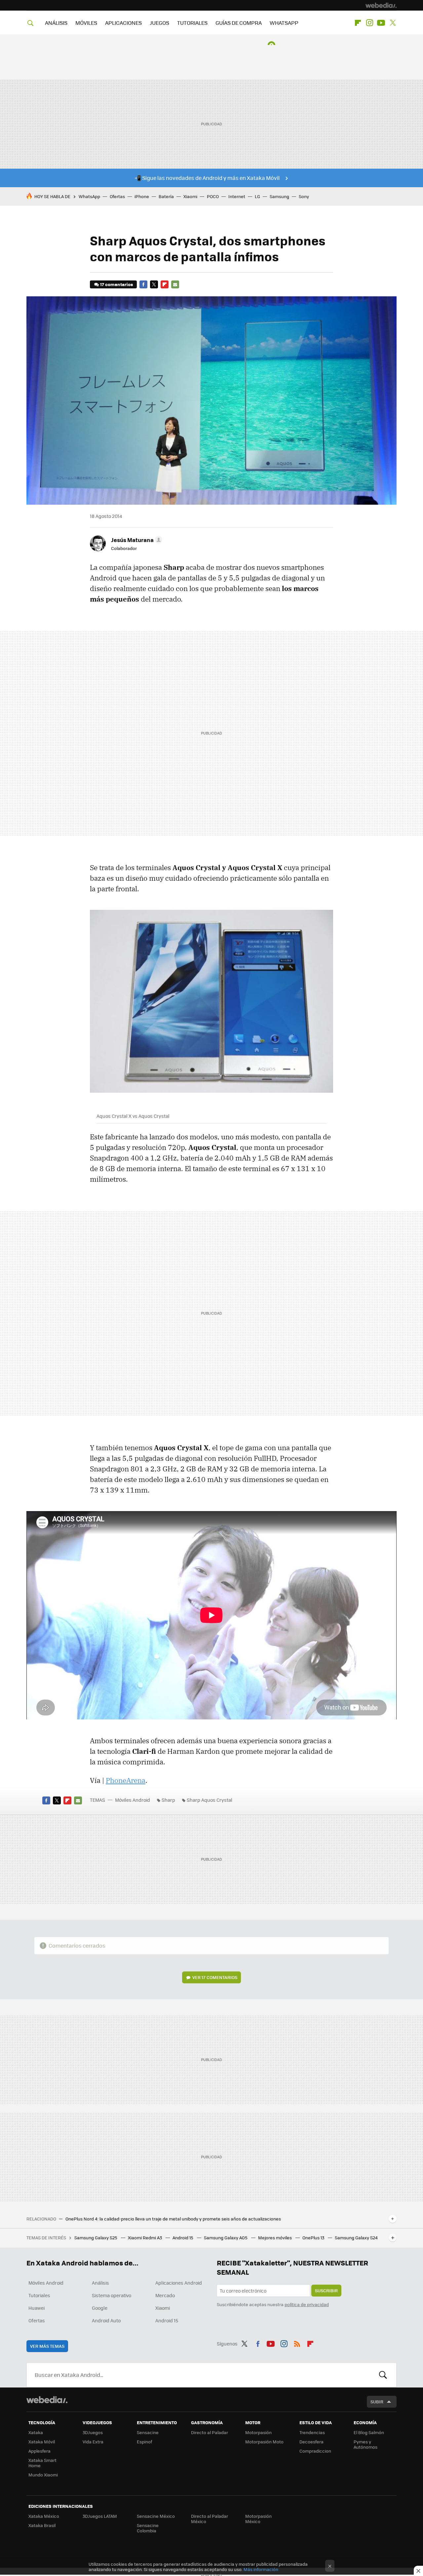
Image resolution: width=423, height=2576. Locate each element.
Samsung (279, 196)
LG (257, 196)
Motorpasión (258, 2432)
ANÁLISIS (56, 23)
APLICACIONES (123, 23)
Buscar (383, 2375)
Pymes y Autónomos (365, 2444)
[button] (136, 540)
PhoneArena (126, 1780)
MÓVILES (86, 23)
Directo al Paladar (210, 2432)
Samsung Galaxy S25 (96, 2238)
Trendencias (312, 2432)
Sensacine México (156, 2516)
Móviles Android (133, 1800)
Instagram (369, 23)
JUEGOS (159, 23)
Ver (215, 1977)
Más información (261, 2569)
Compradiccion (315, 2451)
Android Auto (106, 2320)
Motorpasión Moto (264, 2442)
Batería (166, 196)
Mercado (165, 2295)
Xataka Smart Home (42, 2463)
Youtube (381, 23)
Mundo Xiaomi (43, 2475)
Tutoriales (39, 2295)
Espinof (144, 2442)
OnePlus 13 (314, 2238)
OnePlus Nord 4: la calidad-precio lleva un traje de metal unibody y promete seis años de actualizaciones (173, 2219)
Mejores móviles (275, 2238)
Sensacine (148, 2432)
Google (100, 2308)
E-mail (175, 284)
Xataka (36, 2432)
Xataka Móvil (42, 2442)
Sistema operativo (112, 2295)
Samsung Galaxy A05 (226, 2238)
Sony (304, 196)
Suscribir (326, 2290)
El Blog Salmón (369, 2432)
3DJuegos (93, 2432)
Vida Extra (93, 2442)
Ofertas (117, 196)
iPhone (142, 196)
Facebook (143, 284)
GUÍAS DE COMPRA (239, 23)
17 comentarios (116, 284)
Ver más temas (47, 2346)
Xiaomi (190, 196)
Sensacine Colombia (148, 2528)
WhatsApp (89, 196)
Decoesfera (311, 2442)
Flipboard (358, 23)
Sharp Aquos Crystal (210, 1800)
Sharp (168, 1800)
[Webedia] (381, 5)
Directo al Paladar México (210, 2519)
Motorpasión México (258, 2519)
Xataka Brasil (42, 2525)
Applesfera (39, 2451)
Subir (377, 2402)
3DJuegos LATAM (100, 2516)
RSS (297, 2343)
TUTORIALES (192, 23)
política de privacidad (307, 2304)
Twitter (393, 23)
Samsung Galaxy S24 (356, 2238)
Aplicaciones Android (179, 2283)
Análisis (100, 2283)
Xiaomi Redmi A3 (145, 2238)
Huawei (37, 2308)
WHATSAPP (284, 23)
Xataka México (44, 2516)
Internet (237, 196)
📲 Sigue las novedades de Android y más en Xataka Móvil (207, 178)
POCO (213, 196)
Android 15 (183, 2238)
